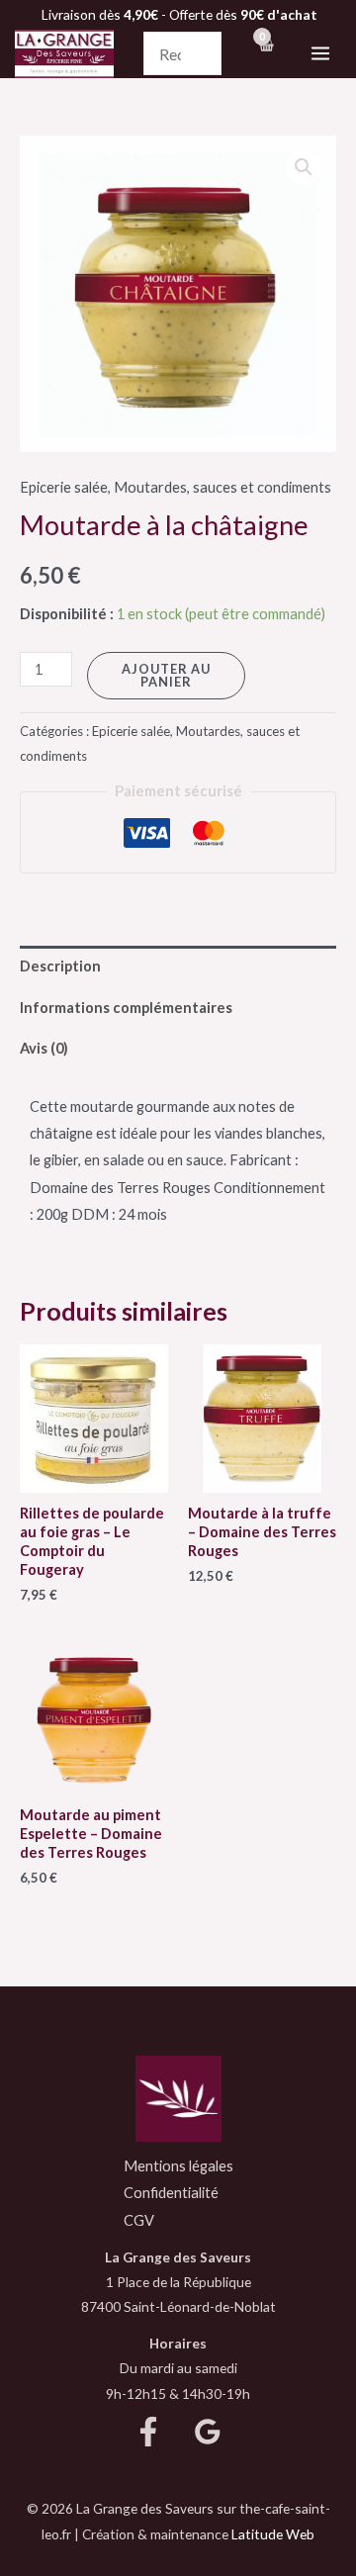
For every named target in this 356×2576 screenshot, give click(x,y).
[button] (304, 167)
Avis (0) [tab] (44, 1048)
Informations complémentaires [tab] (126, 1008)
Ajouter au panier (166, 675)
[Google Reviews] (208, 2432)
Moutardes (150, 487)
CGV (139, 2220)
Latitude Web (273, 2534)
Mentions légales (178, 2166)
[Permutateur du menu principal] (320, 53)
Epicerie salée (64, 487)
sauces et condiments (262, 487)
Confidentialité (171, 2193)
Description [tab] (60, 966)
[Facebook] (148, 2432)
